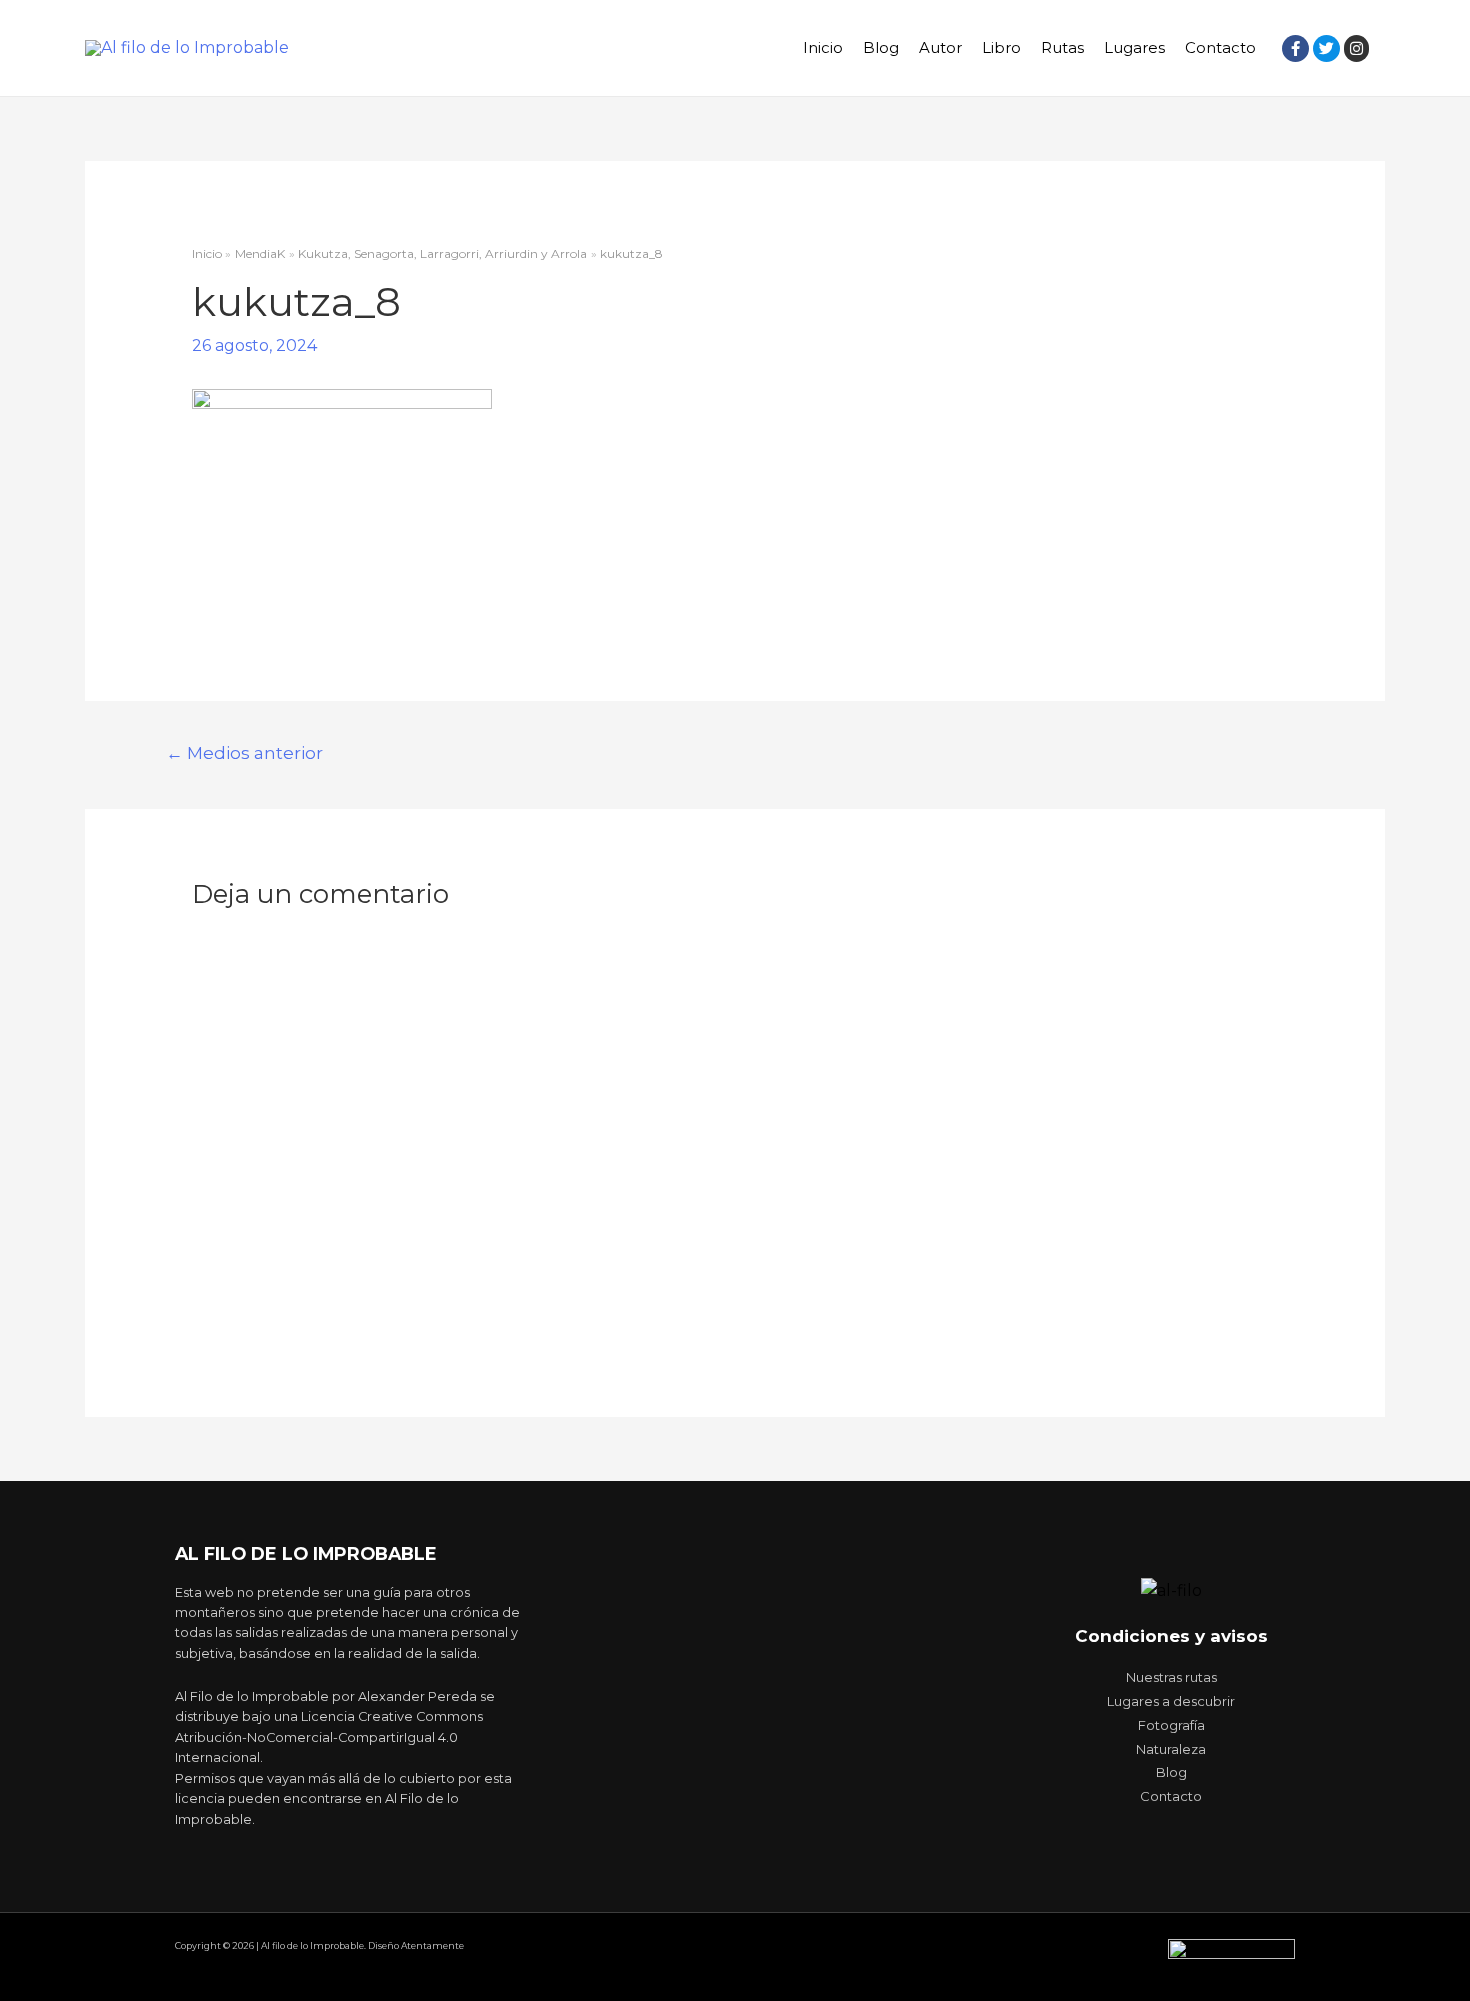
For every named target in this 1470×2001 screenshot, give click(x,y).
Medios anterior (244, 752)
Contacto (1220, 47)
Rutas (1062, 47)
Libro (1001, 47)
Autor (940, 47)
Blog (881, 47)
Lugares (1134, 47)
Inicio (823, 47)
